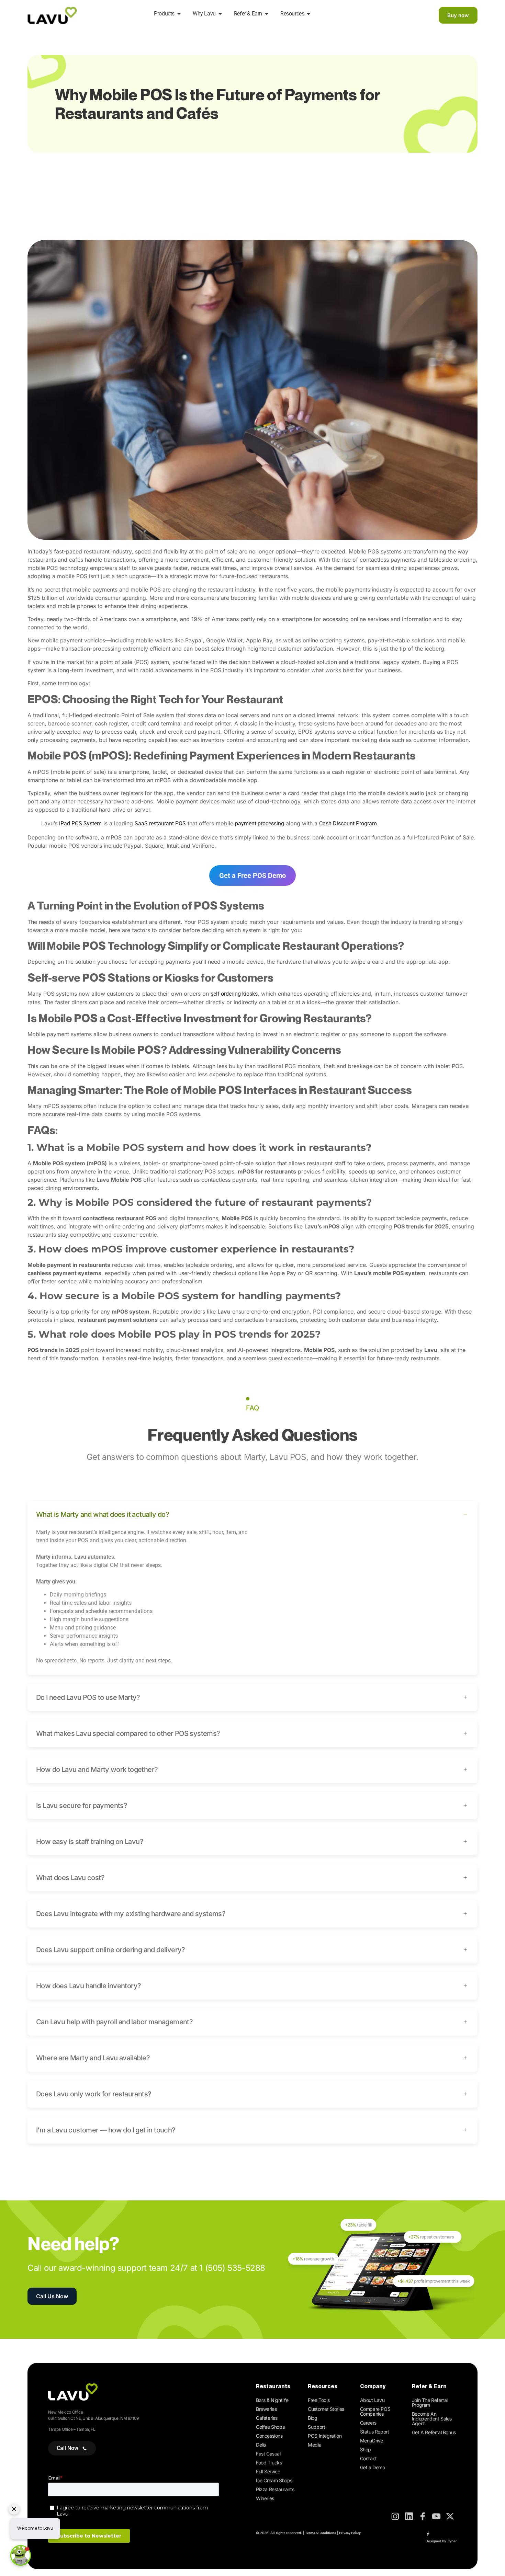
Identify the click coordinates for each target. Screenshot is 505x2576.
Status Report (375, 2432)
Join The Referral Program (430, 2402)
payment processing (260, 823)
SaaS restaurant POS (160, 823)
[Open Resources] (308, 14)
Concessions (269, 2436)
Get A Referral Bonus (434, 2432)
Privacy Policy (350, 2533)
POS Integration (325, 2436)
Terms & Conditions (321, 2533)
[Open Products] (179, 14)
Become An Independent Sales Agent (432, 2419)
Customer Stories (326, 2409)
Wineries (265, 2498)
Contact (368, 2458)
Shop (366, 2449)
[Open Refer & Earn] (267, 14)
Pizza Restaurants (275, 2489)
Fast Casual (268, 2454)
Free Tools (319, 2400)
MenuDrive (372, 2441)
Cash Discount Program (348, 823)
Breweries (266, 2409)
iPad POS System (80, 823)
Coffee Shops (270, 2427)
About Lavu (372, 2400)
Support (316, 2427)
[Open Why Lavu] (220, 14)
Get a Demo (373, 2467)
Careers (368, 2423)
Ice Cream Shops (274, 2480)
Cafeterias (267, 2418)
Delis (261, 2445)
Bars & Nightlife (272, 2400)
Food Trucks (269, 2463)
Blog (312, 2418)
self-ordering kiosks (234, 994)
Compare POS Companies (375, 2411)
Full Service (268, 2471)
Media (315, 2445)
